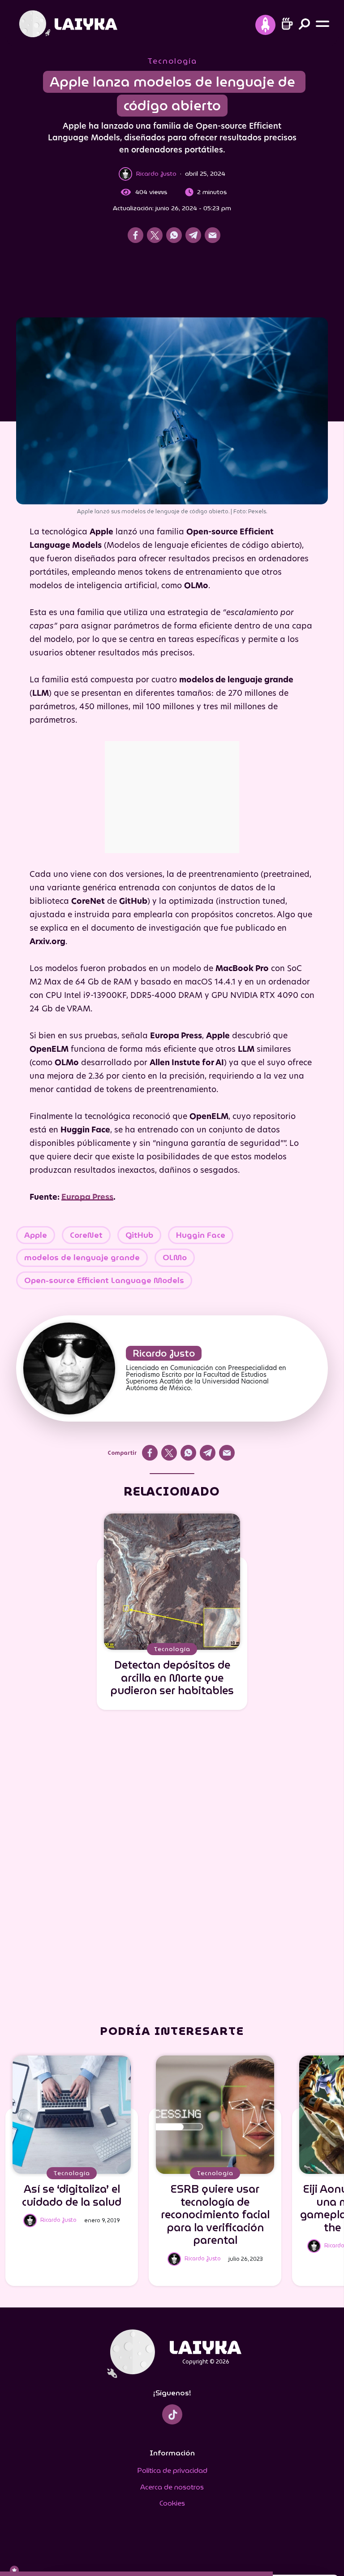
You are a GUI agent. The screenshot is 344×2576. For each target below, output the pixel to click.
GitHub (139, 1235)
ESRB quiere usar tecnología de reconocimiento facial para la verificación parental (215, 2215)
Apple (36, 1235)
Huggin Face (201, 1235)
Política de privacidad (172, 2470)
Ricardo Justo (164, 1353)
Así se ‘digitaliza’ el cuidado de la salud (72, 2196)
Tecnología (172, 61)
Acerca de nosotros (172, 2487)
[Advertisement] (172, 283)
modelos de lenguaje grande (82, 1258)
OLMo (175, 1258)
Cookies (172, 2503)
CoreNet (86, 1235)
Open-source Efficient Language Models (104, 1280)
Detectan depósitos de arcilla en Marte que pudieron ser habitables (172, 1678)
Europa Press (87, 1198)
